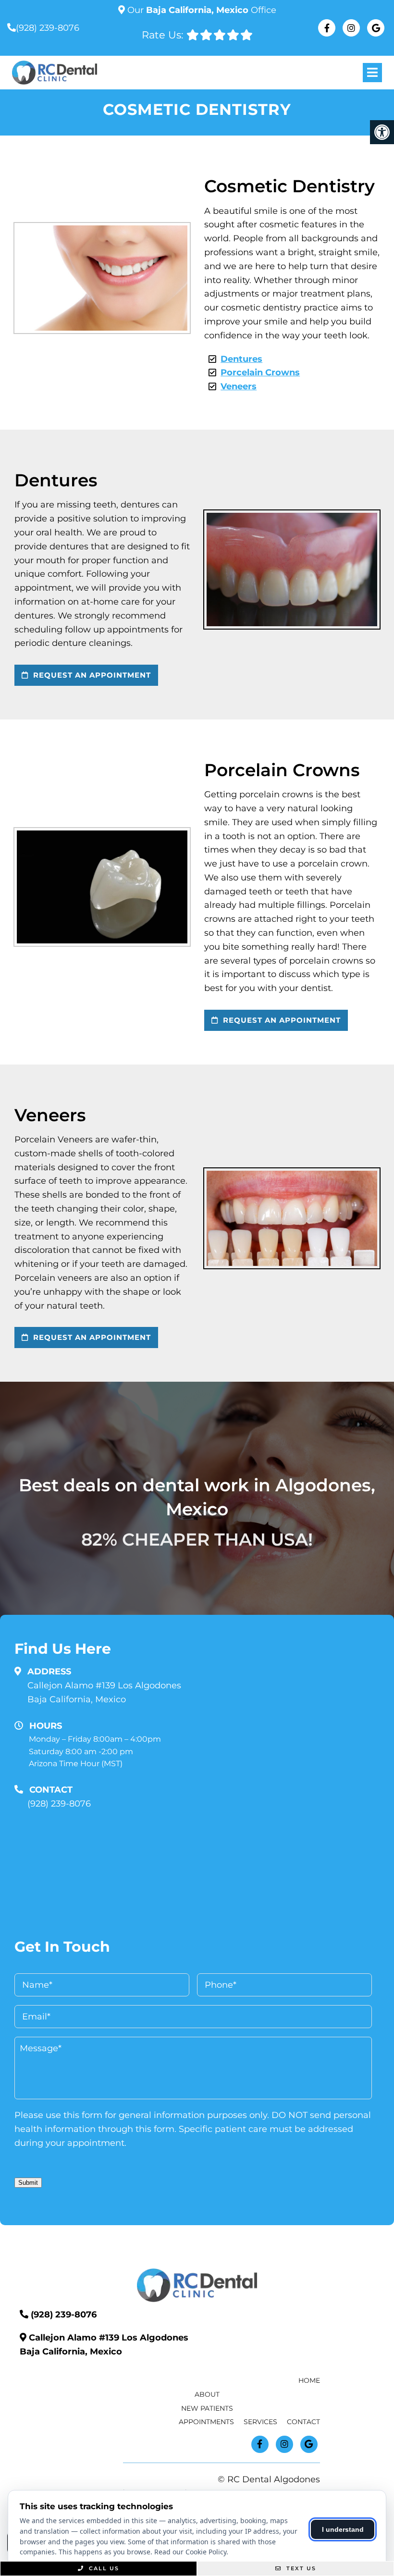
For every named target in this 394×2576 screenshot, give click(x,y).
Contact (303, 2422)
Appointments (206, 2422)
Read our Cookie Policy (190, 2552)
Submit (28, 2183)
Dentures (241, 359)
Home (309, 2380)
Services (260, 2422)
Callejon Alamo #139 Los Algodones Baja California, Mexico (104, 1692)
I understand (343, 2529)
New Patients (207, 2408)
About (207, 2394)
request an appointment (91, 675)
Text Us (300, 2568)
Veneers (239, 386)
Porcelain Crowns (260, 372)
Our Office (201, 10)
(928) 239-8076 (48, 28)
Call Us (103, 2568)
